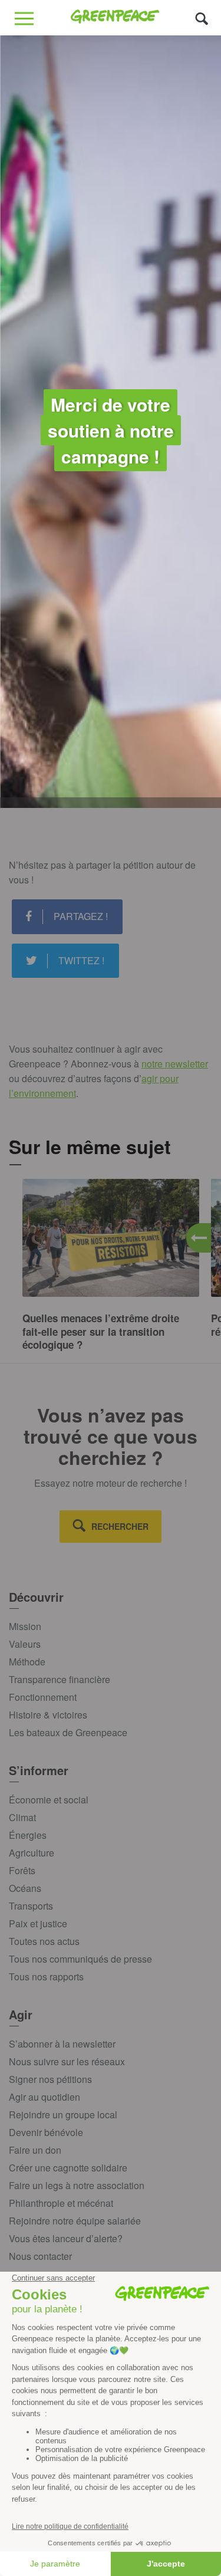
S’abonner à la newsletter (62, 2044)
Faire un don (35, 2150)
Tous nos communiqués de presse (80, 1959)
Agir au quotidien (44, 2097)
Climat (22, 1817)
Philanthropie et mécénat (61, 2203)
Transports (31, 1906)
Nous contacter (40, 2256)
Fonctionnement (43, 1697)
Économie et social (49, 1800)
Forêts (22, 1870)
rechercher (120, 1526)
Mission (25, 1626)
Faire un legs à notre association (77, 2185)
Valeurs (25, 1644)
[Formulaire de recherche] (202, 18)
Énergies (28, 1835)
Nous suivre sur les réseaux (67, 2061)
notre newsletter (175, 1064)
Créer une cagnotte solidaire (68, 2168)
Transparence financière (60, 1679)
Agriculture (32, 1853)
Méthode (27, 1662)
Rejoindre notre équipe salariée (75, 2221)
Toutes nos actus (44, 1941)
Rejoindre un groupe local (63, 2115)
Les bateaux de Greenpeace (68, 1732)
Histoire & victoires (48, 1715)
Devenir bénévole (46, 2132)
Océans (25, 1888)
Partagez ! (81, 916)
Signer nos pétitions (50, 2079)
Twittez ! (81, 960)
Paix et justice (38, 1923)
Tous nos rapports (46, 1977)
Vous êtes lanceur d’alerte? (66, 2238)
